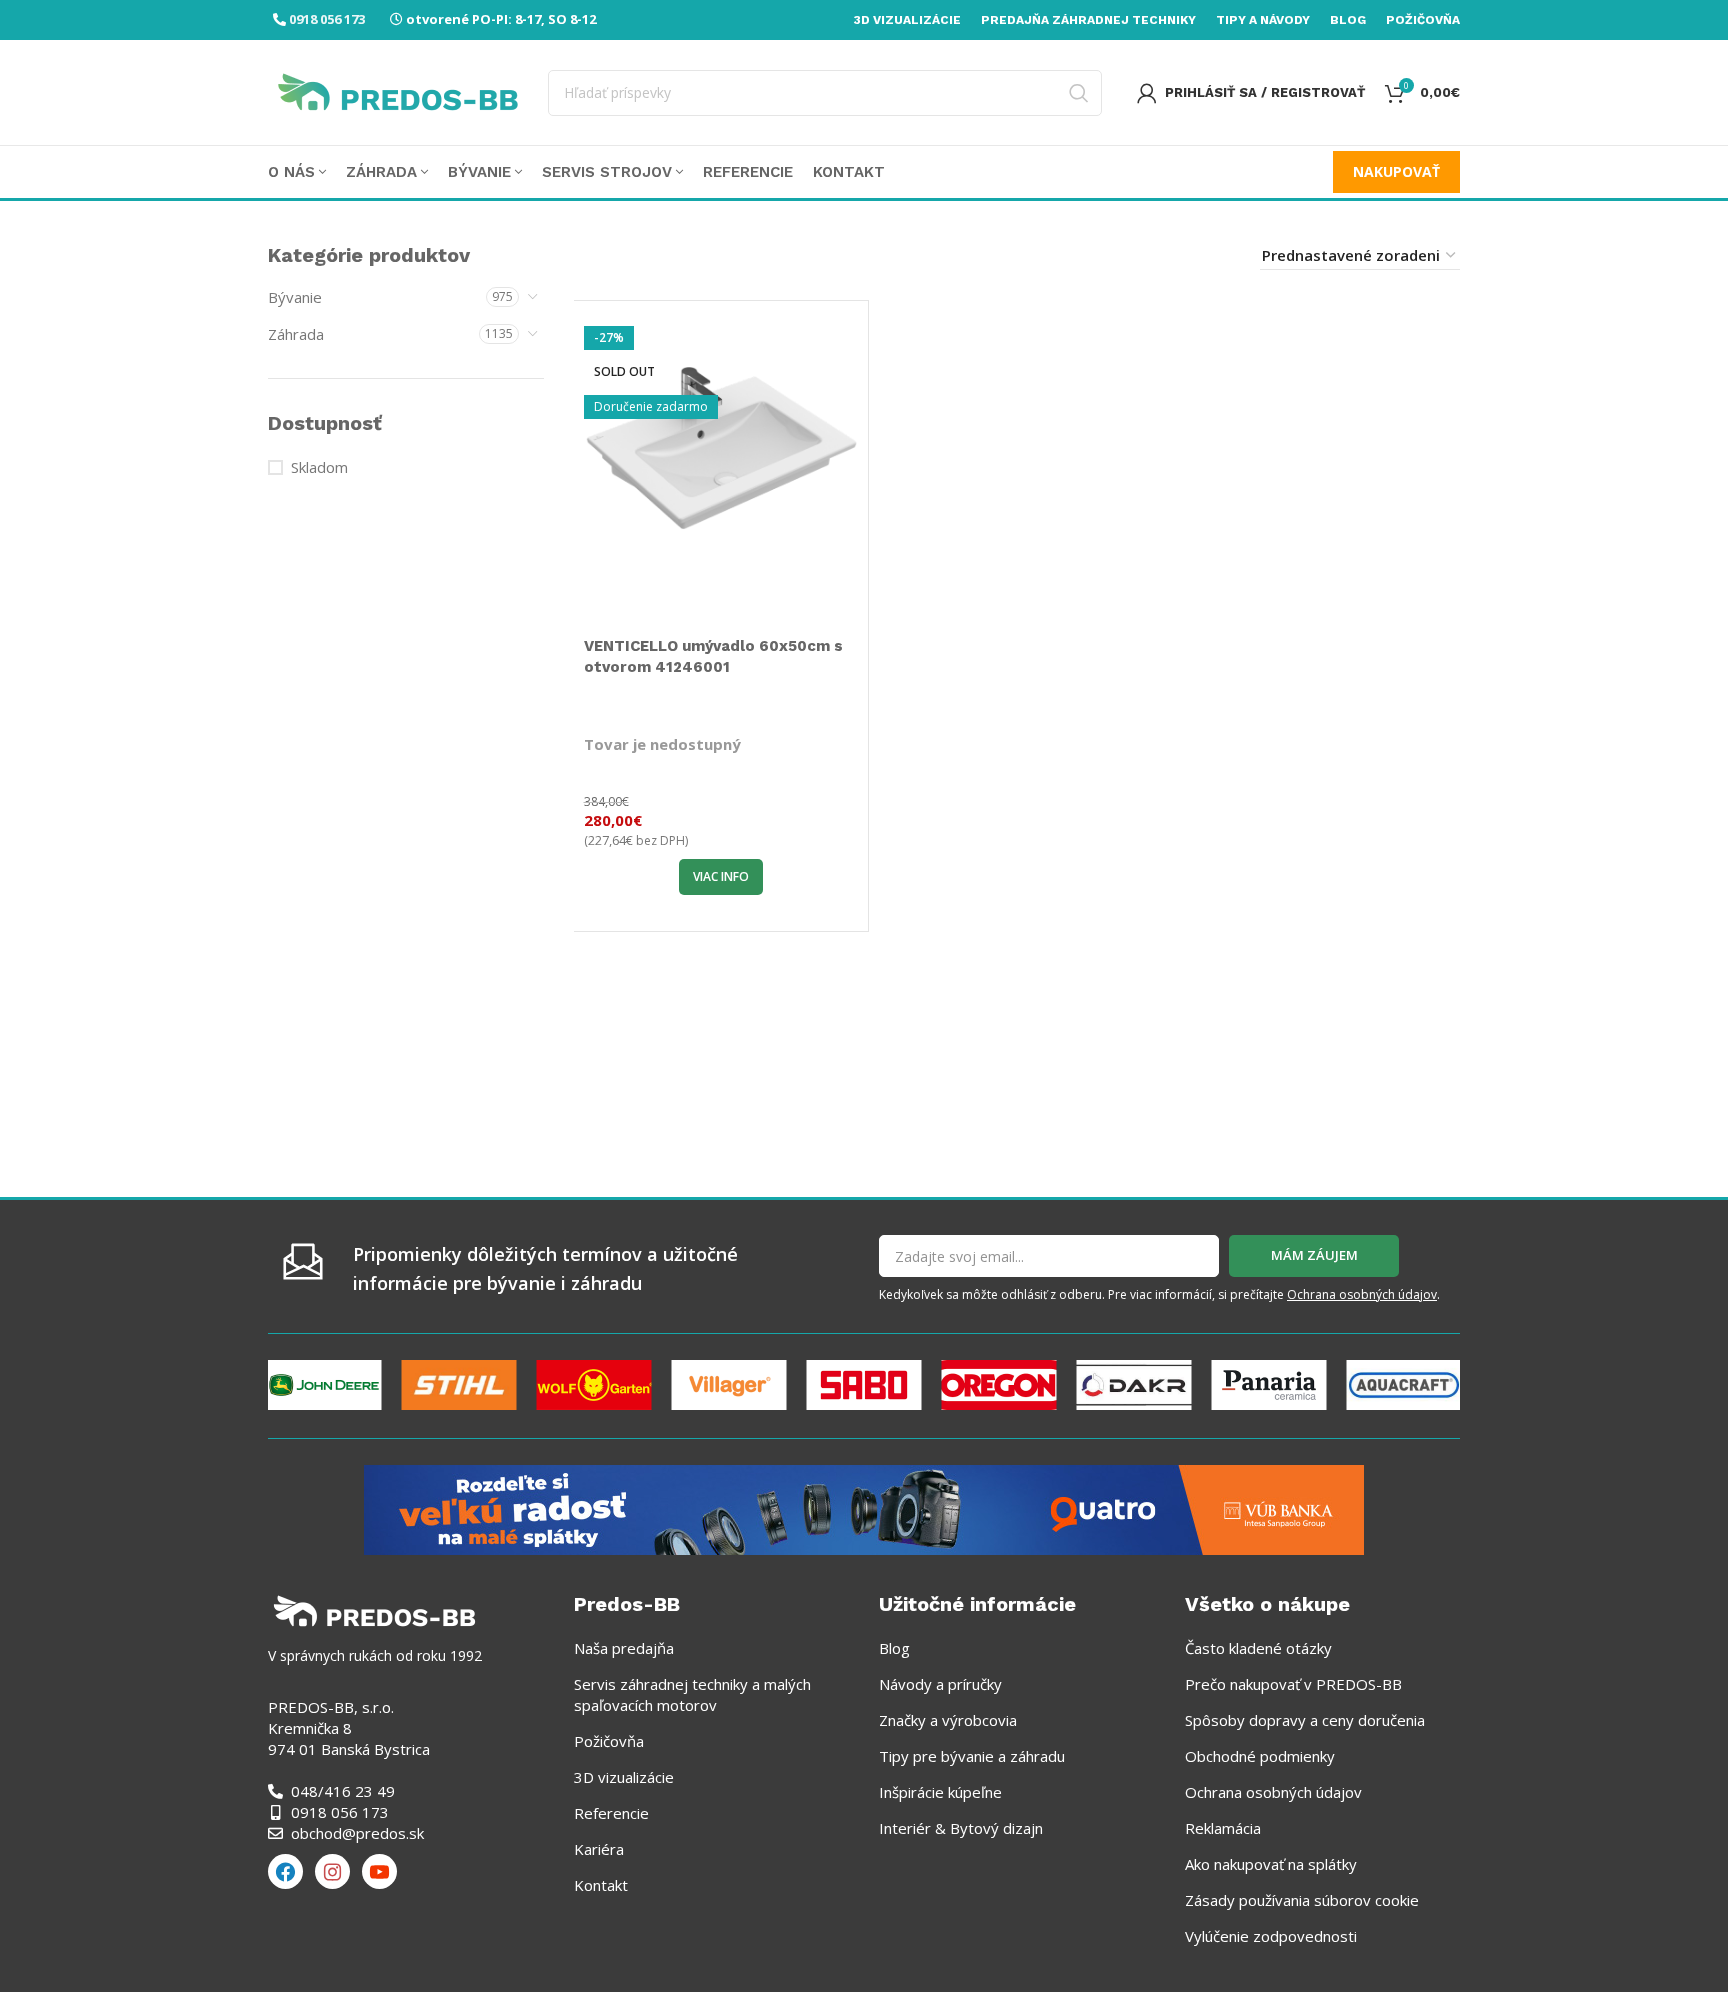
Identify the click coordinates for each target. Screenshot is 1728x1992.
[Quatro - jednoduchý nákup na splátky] (864, 1508)
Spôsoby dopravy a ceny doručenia (1305, 1720)
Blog (894, 1648)
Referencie (611, 1813)
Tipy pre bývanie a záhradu (972, 1756)
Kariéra (599, 1849)
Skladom (319, 467)
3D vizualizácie (624, 1777)
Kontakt (601, 1885)
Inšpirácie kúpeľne (940, 1792)
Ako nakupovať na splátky (1271, 1864)
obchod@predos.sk (357, 1833)
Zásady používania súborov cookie (1302, 1900)
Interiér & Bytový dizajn (961, 1828)
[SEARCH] (1079, 93)
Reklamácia (1223, 1828)
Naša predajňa (624, 1648)
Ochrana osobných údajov (1362, 1294)
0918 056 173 (327, 19)
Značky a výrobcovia (948, 1720)
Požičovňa (609, 1741)
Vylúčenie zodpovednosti (1271, 1936)
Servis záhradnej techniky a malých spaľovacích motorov (692, 1694)
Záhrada (296, 334)
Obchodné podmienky (1260, 1756)
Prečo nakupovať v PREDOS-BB (1293, 1684)
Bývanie (295, 297)
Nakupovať (1396, 171)
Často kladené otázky (1258, 1648)
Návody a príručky (940, 1684)
